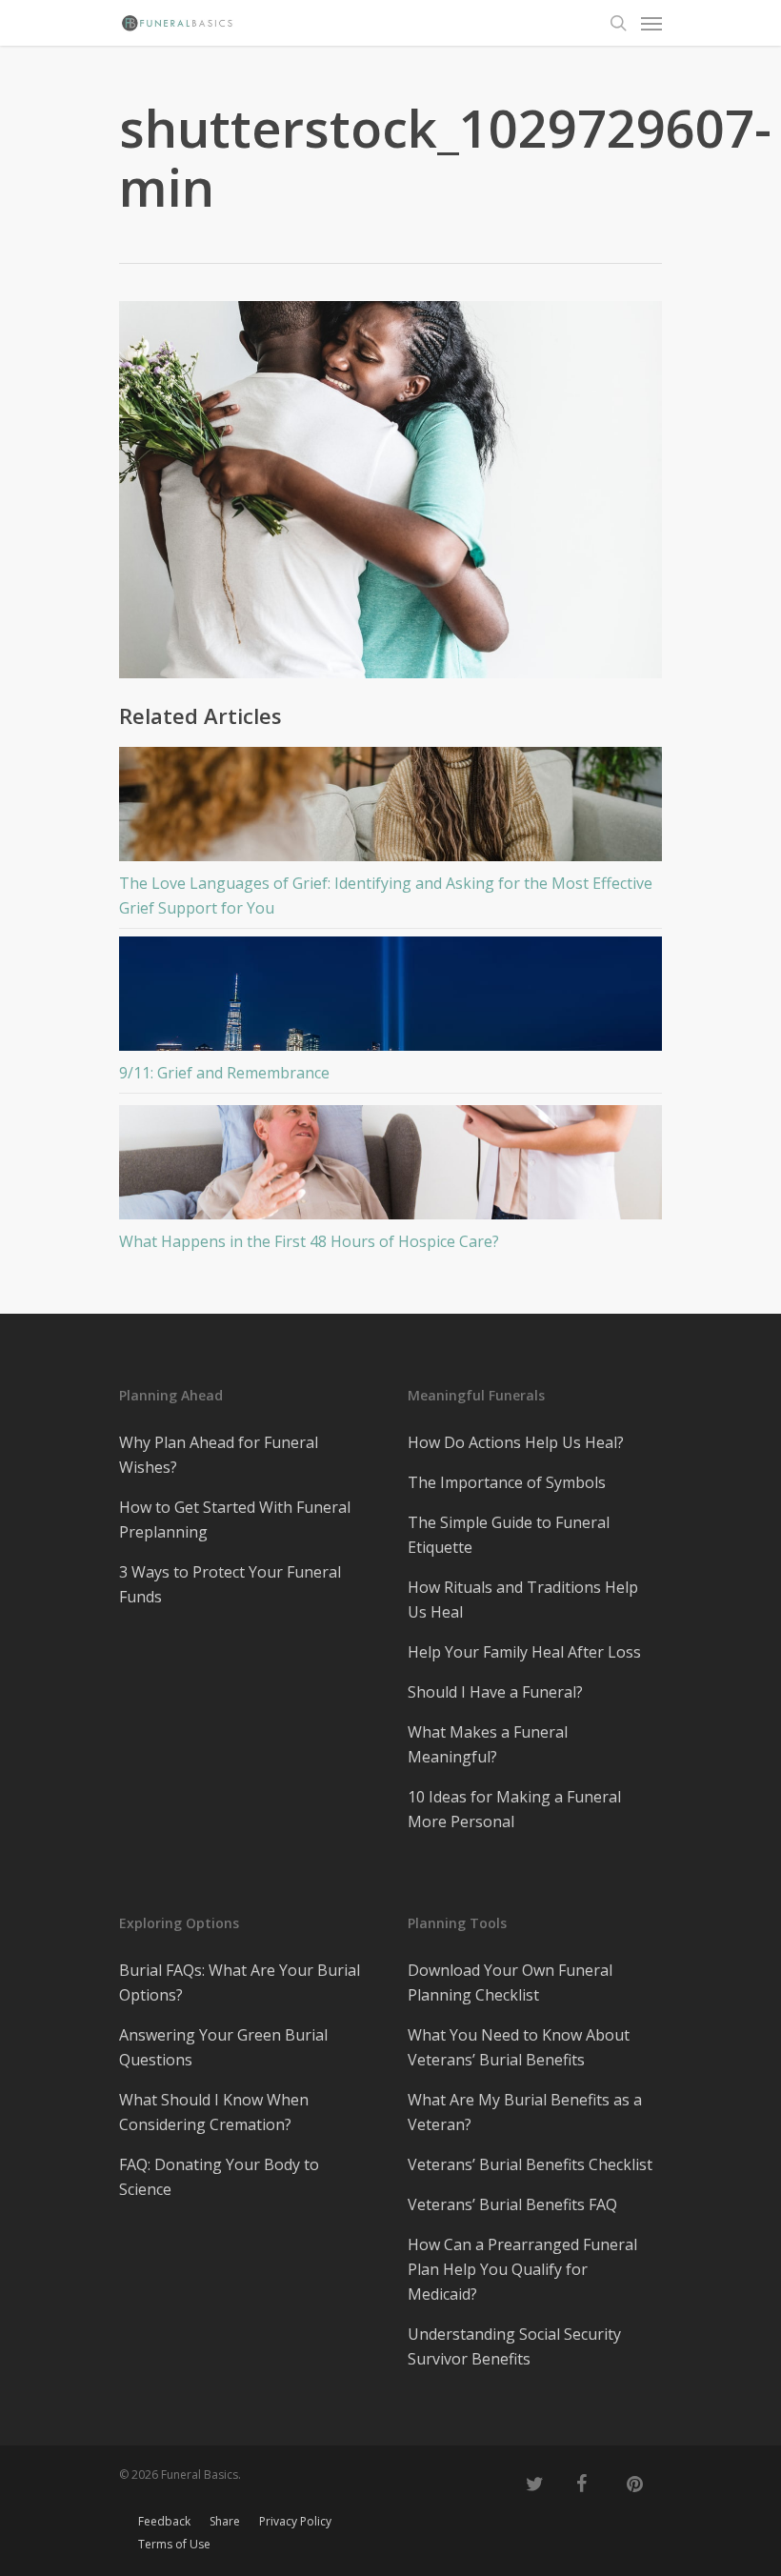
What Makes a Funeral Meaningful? (488, 1744)
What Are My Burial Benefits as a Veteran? (525, 2112)
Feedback (164, 2521)
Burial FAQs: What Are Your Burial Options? (240, 1982)
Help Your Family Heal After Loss (524, 1652)
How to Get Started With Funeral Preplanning (235, 1519)
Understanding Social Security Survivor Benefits (514, 2346)
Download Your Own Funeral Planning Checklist (510, 1982)
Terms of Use (174, 2544)
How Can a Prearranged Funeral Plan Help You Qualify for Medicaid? (522, 2269)
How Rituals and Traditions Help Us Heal (523, 1600)
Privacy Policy (295, 2521)
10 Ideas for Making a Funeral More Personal (514, 1809)
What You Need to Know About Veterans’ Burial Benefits (519, 2047)
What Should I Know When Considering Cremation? (214, 2112)
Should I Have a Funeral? (495, 1692)
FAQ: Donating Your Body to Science (219, 2177)
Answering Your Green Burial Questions (223, 2047)
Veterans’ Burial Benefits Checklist (530, 2164)
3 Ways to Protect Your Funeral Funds (230, 1584)
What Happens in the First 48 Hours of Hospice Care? (309, 1241)
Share (225, 2521)
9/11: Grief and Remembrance (224, 1073)
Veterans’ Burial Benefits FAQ (512, 2204)
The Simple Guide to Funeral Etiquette (509, 1535)
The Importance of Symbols (507, 1482)
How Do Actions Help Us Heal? (516, 1442)
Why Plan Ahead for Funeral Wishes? (219, 1455)
